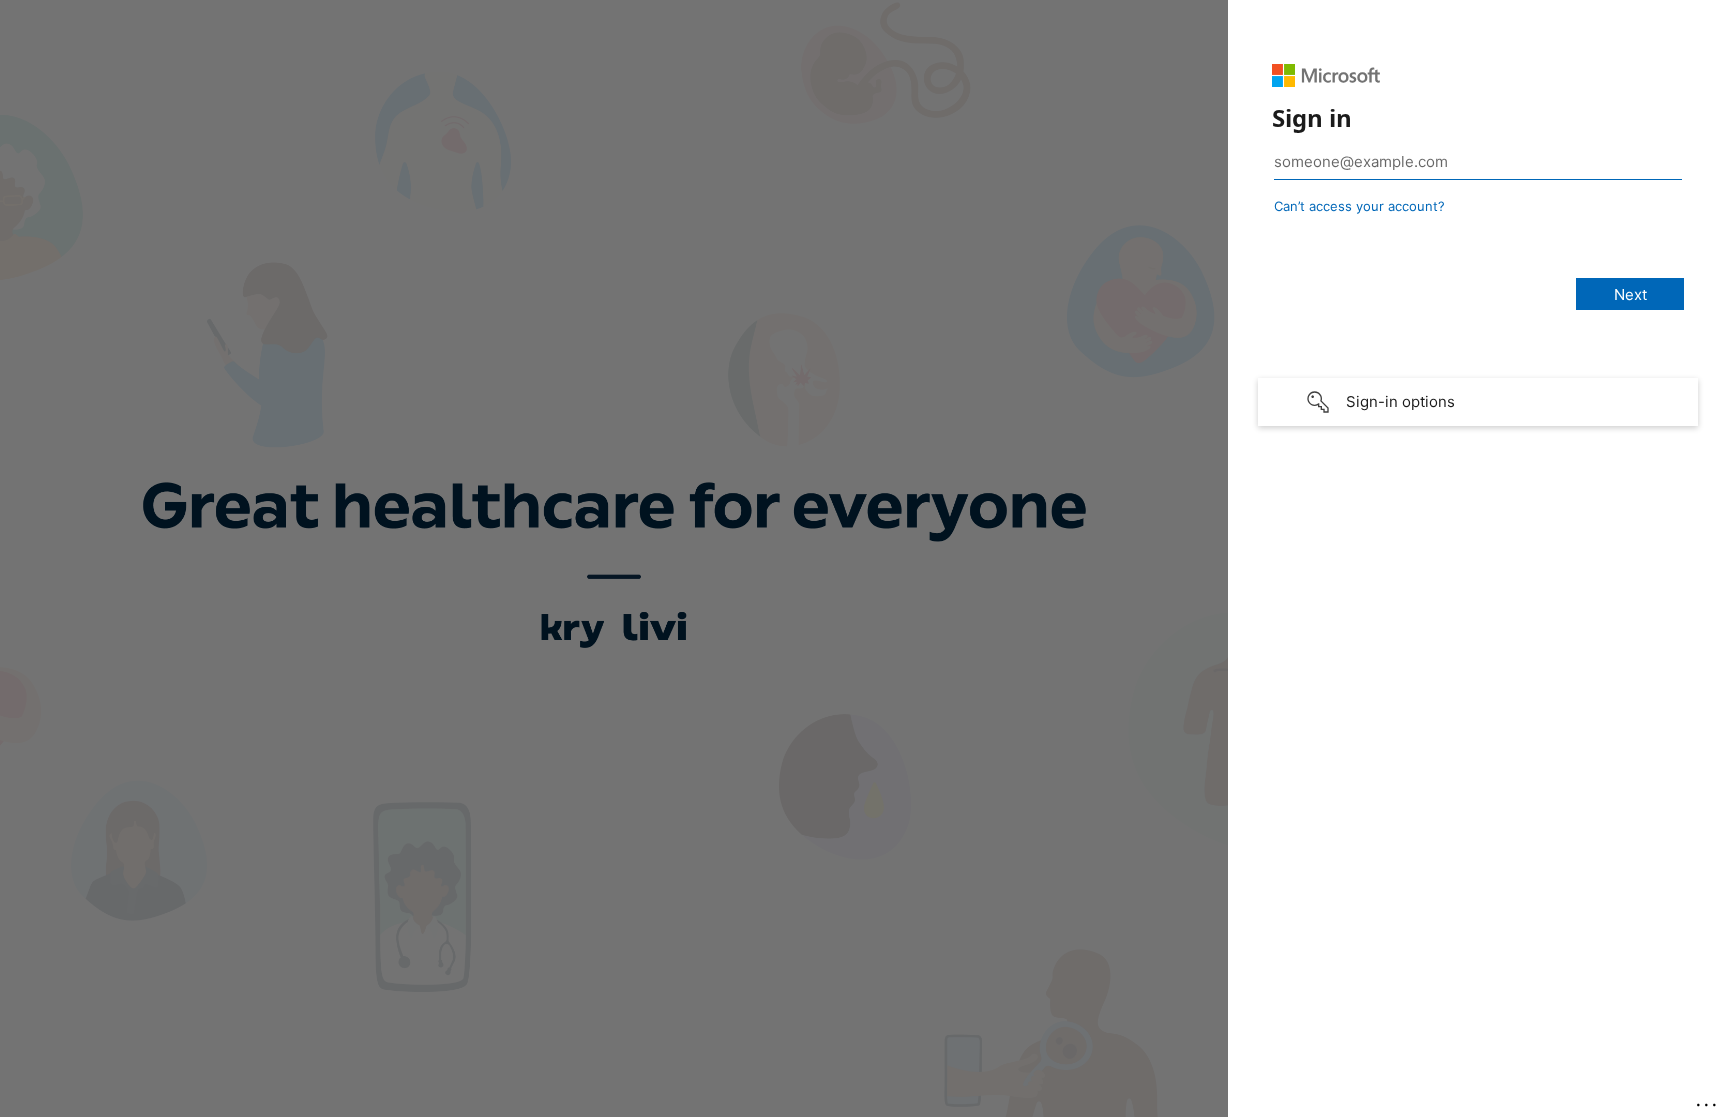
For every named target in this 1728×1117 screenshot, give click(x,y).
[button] (1478, 402)
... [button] (1708, 1100)
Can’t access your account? (1359, 206)
